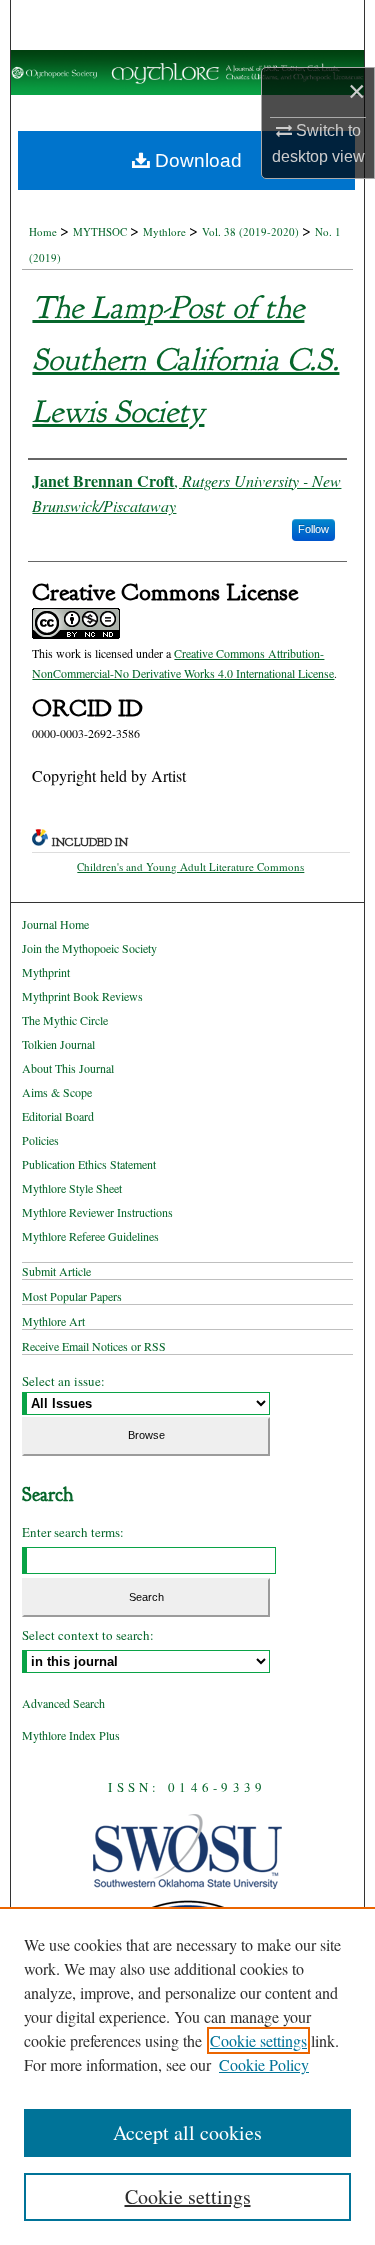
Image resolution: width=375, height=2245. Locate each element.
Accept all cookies (187, 2132)
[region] (187, 2076)
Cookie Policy (264, 2064)
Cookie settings (258, 2040)
